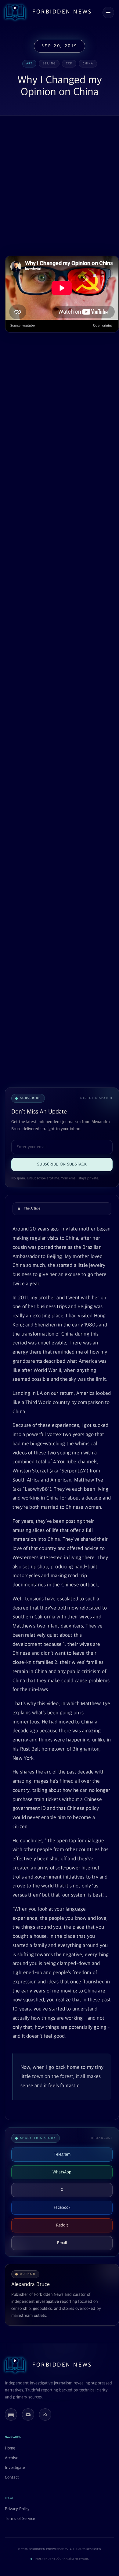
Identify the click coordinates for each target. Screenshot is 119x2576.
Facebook (62, 2208)
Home (10, 2448)
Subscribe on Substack (62, 1164)
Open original (103, 326)
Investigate (15, 2468)
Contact (12, 2478)
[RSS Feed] (45, 2414)
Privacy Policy (17, 2509)
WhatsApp (62, 2172)
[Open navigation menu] (108, 13)
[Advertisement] (60, 186)
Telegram (62, 2154)
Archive (12, 2458)
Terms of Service (20, 2519)
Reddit (62, 2225)
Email (62, 2243)
